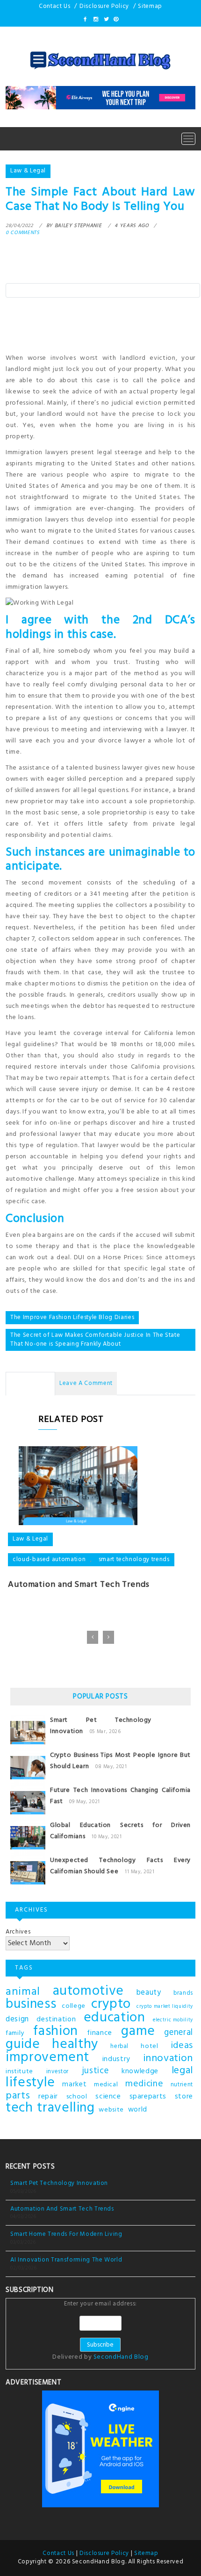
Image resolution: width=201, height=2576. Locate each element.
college (74, 2006)
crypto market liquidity (165, 2007)
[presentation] (93, 1637)
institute (19, 2072)
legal (182, 2071)
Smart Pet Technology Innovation (59, 2183)
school (77, 2097)
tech (19, 2108)
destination (56, 2019)
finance (100, 2033)
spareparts (148, 2097)
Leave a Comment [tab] (86, 1383)
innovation (169, 2059)
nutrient (182, 2085)
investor (57, 2072)
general (179, 2033)
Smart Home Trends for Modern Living (66, 2234)
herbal (119, 2047)
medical (106, 2085)
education (115, 2018)
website (111, 2110)
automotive (89, 1991)
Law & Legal (28, 171)
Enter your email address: (100, 2331)
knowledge (140, 2071)
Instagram (95, 19)
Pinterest (115, 19)
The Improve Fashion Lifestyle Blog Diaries (72, 1317)
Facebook (86, 19)
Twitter (106, 19)
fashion (56, 2032)
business (31, 2005)
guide (23, 2045)
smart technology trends (134, 1559)
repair (48, 2097)
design (17, 2019)
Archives (18, 1932)
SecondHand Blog (121, 2357)
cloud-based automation (49, 1559)
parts (18, 2096)
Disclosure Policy (104, 6)
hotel (149, 2046)
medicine (144, 2084)
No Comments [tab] (30, 1383)
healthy (75, 2045)
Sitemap (150, 6)
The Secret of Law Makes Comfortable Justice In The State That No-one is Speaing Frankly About (95, 1340)
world (138, 2110)
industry (116, 2059)
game (138, 2032)
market (74, 2084)
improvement (47, 2058)
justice (95, 2071)
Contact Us (55, 6)
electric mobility (173, 2020)
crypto (111, 2005)
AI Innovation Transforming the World (66, 2260)
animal (23, 1992)
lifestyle (30, 2083)
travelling (66, 2108)
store (184, 2097)
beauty (149, 1993)
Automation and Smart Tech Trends (79, 1585)
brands (183, 1993)
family (15, 2033)
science (108, 2097)
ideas (182, 2046)
